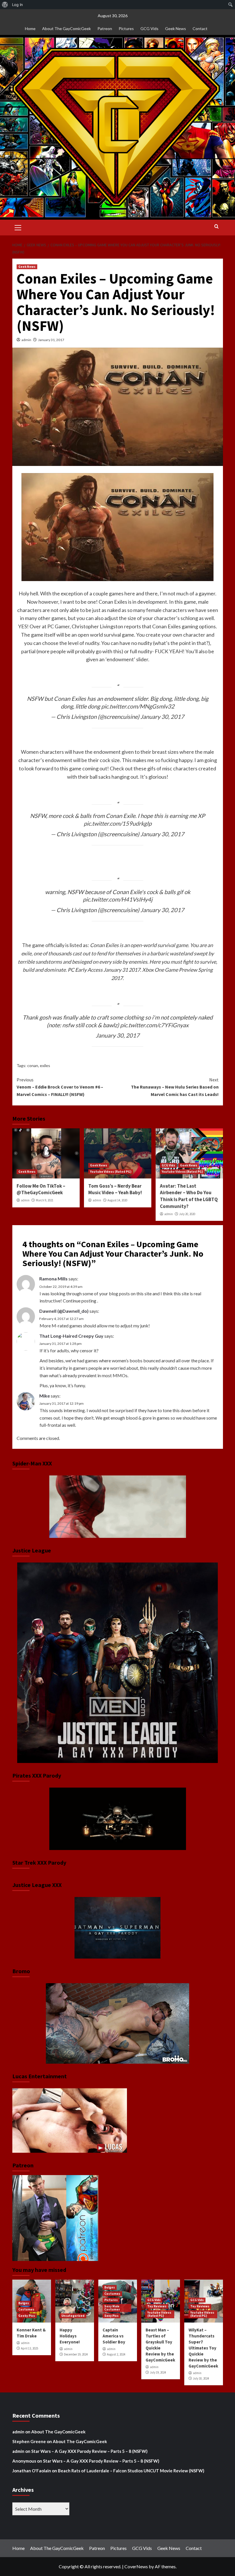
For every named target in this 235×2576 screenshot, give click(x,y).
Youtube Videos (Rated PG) (111, 1172)
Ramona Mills (53, 1279)
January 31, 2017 (51, 340)
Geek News (176, 28)
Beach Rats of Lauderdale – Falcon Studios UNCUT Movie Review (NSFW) (131, 2471)
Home (30, 28)
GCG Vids (149, 28)
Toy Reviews (157, 2306)
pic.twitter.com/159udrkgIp (118, 823)
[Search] (217, 227)
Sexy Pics (111, 2316)
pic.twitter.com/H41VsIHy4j (118, 899)
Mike (45, 1396)
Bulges (24, 2303)
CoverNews (136, 2566)
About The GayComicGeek (66, 28)
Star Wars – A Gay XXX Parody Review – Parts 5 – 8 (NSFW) (89, 2451)
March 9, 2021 (45, 1200)
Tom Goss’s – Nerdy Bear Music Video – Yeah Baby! (115, 1189)
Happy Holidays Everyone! (70, 2336)
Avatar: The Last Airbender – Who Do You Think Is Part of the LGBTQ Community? (189, 1196)
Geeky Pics (27, 2316)
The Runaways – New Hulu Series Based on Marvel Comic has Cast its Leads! (175, 1087)
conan (33, 1065)
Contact (200, 28)
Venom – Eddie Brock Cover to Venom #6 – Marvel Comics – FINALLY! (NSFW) (60, 1087)
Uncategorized (73, 2316)
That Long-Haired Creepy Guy (71, 1336)
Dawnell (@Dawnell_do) (64, 1311)
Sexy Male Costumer (112, 2308)
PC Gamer (58, 626)
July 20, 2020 (187, 1214)
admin (26, 340)
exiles (45, 1065)
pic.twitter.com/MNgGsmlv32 (138, 706)
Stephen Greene (29, 2441)
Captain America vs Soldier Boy (114, 2336)
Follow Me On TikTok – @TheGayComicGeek (41, 1189)
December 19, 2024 (76, 2354)
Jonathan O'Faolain (32, 2471)
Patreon (105, 28)
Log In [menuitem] (17, 5)
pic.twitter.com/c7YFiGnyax (154, 1025)
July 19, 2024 (158, 2372)
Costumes (26, 2309)
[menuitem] (5, 5)
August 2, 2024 (116, 2354)
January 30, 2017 (162, 717)
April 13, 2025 (30, 2348)
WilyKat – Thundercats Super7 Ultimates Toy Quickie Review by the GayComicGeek (203, 2348)
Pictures (126, 28)
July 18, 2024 (201, 2378)
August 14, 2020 (117, 1200)
